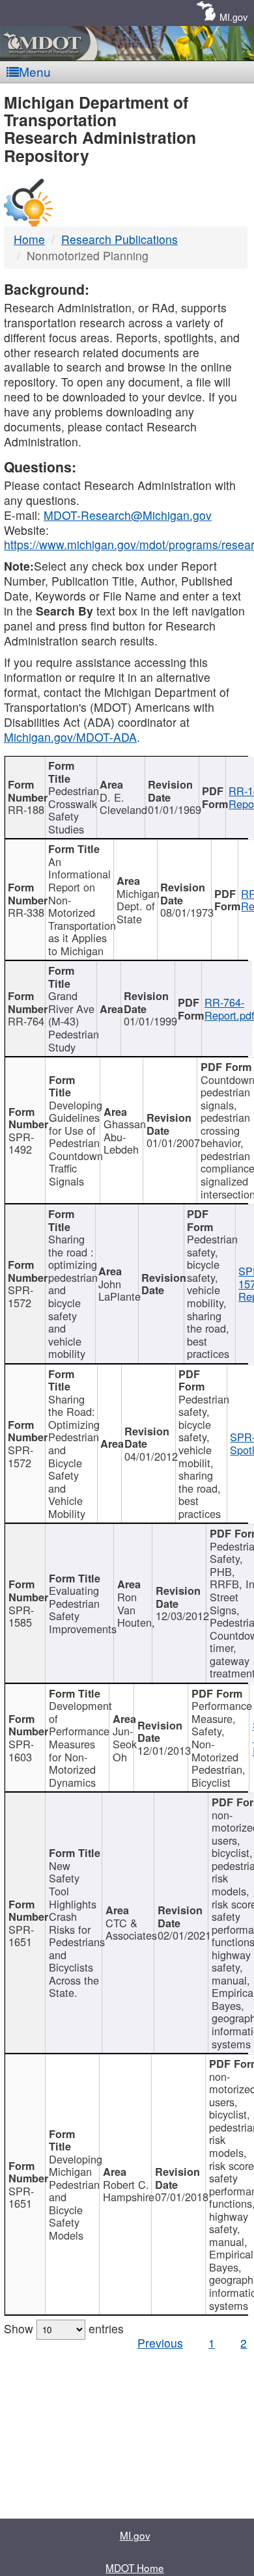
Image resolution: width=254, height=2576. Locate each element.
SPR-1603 (21, 1750)
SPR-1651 (21, 1936)
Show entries (64, 2328)
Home (29, 239)
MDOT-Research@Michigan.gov (128, 515)
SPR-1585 (21, 1616)
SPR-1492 (21, 1143)
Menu (35, 71)
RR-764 (26, 1021)
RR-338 (26, 912)
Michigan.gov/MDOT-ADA (70, 737)
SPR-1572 (21, 1296)
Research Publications (120, 239)
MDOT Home (135, 2568)
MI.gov (233, 17)
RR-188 (26, 809)
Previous (160, 2343)
